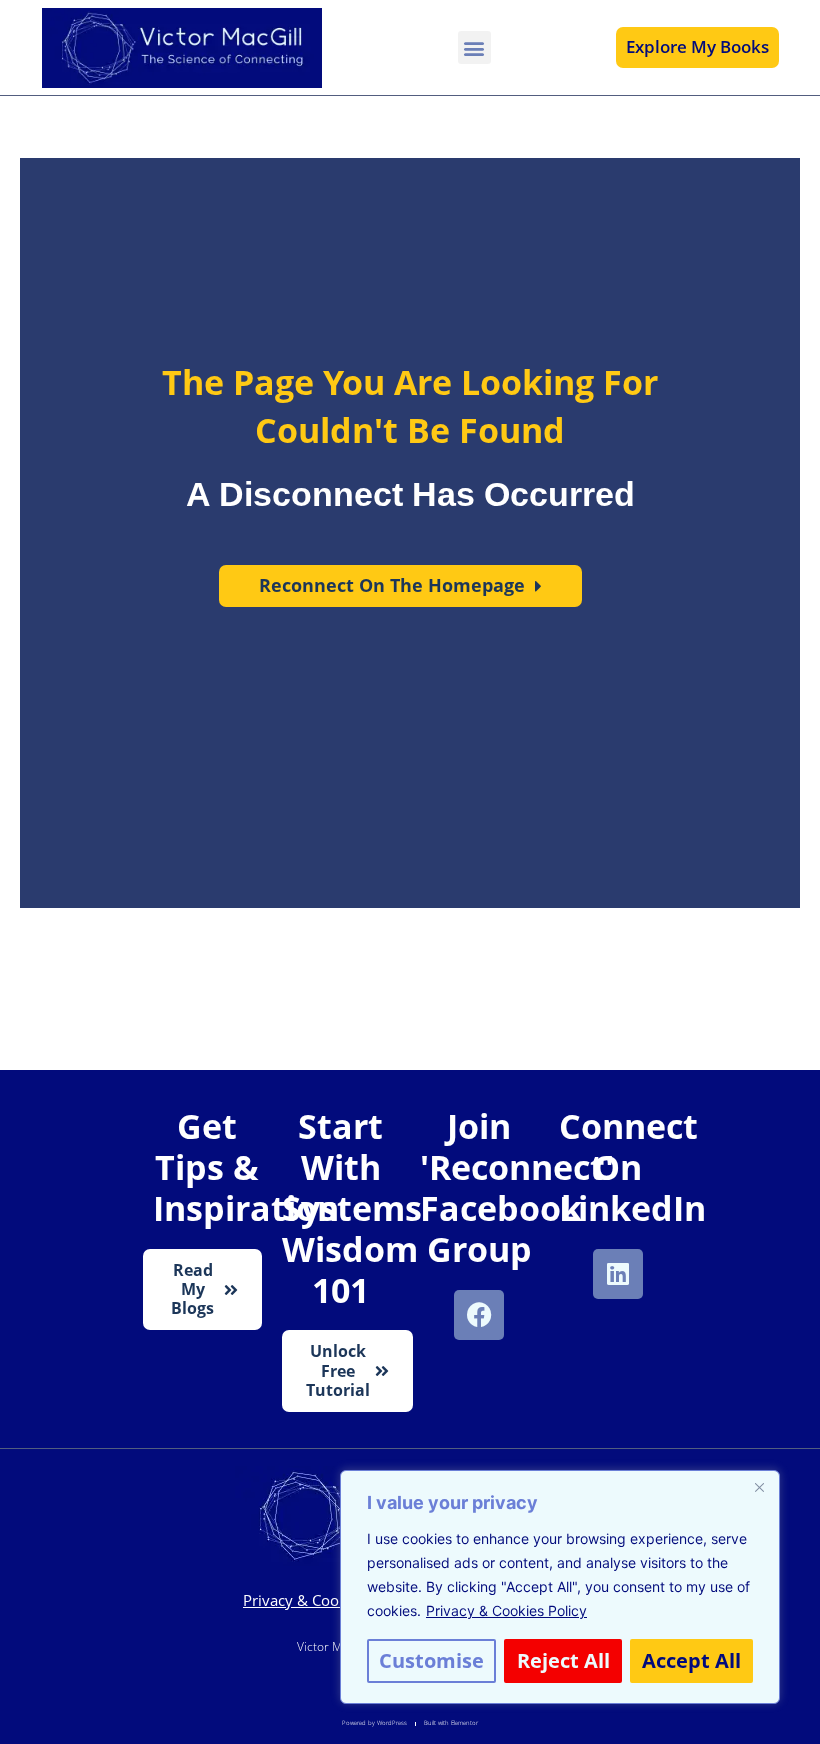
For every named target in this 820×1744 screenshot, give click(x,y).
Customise (431, 1660)
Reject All (563, 1660)
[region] (560, 1587)
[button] (474, 47)
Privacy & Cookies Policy (506, 1610)
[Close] (759, 1487)
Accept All (691, 1660)
